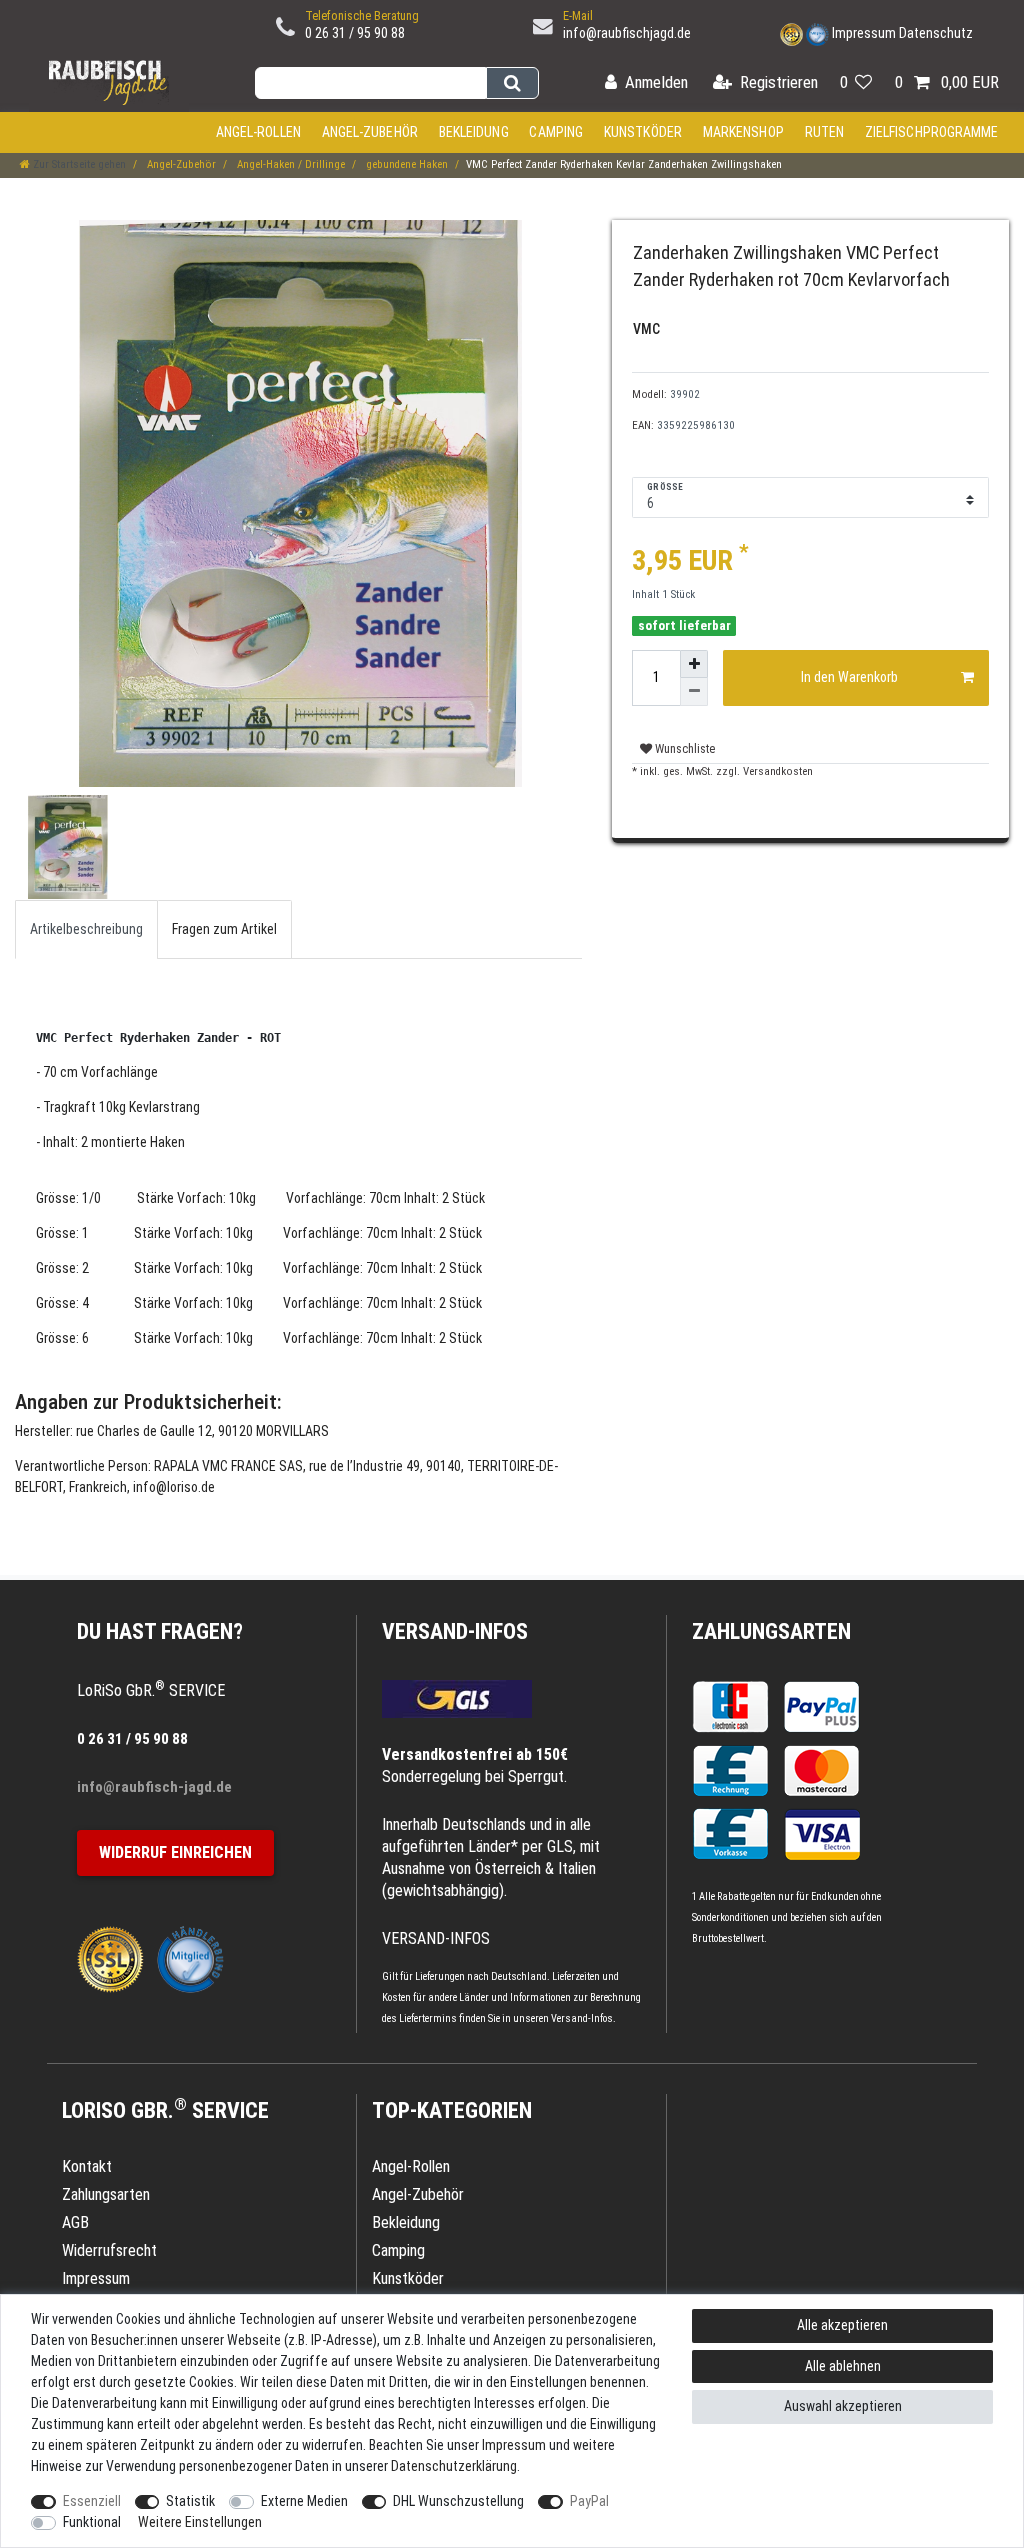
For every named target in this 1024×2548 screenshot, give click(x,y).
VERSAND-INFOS (455, 1631)
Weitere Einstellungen (200, 2522)
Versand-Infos (582, 2018)
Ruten (825, 132)
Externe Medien (304, 2501)
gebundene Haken (405, 164)
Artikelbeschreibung (86, 929)
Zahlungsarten (771, 1631)
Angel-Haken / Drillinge (289, 164)
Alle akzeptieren (842, 2325)
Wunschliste (683, 749)
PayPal (589, 2501)
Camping (556, 132)
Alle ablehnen (843, 2366)
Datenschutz (936, 33)
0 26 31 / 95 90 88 (355, 33)
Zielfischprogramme (932, 132)
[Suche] (512, 83)
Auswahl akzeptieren (843, 2406)
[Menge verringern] (694, 692)
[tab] (86, 929)
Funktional (92, 2522)
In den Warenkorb (849, 677)
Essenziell (92, 2501)
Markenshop (743, 132)
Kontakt (87, 2166)
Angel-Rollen (258, 132)
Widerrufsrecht (109, 2250)
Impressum (864, 33)
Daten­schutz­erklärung (454, 2466)
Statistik (190, 2501)
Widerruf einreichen (175, 1852)
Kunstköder (643, 132)
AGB (75, 2222)
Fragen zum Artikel (224, 929)
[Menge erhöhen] (694, 664)
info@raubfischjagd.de (627, 33)
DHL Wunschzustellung (458, 2501)
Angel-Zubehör (370, 132)
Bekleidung (474, 132)
